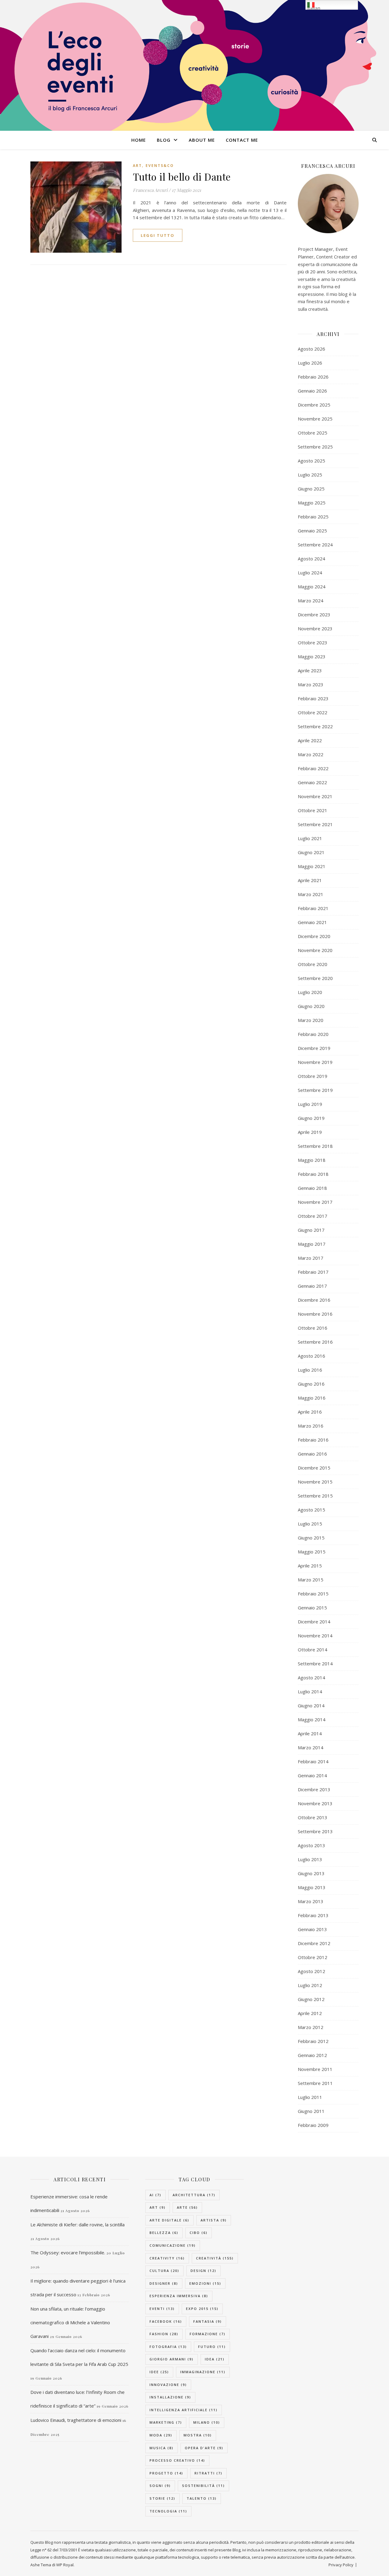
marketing (166, 2422)
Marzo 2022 (311, 754)
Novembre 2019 (315, 1062)
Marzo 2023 (311, 684)
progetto (166, 2473)
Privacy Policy (341, 2565)
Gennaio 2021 (312, 922)
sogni (160, 2486)
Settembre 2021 (315, 824)
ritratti (208, 2473)
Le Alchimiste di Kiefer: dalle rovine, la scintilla (77, 2225)
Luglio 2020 (310, 992)
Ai (155, 2195)
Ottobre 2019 (313, 1076)
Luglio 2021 (310, 838)
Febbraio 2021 (313, 908)
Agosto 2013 (312, 1845)
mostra (198, 2435)
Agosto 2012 (312, 1971)
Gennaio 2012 (312, 2055)
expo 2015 (202, 2309)
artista (214, 2220)
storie (162, 2498)
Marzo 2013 (311, 1901)
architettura (194, 2195)
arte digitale (169, 2220)
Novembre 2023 (315, 628)
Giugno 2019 (311, 1118)
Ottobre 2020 (313, 964)
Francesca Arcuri (150, 190)
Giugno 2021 (311, 852)
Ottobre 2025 (313, 433)
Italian (314, 8)
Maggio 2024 (312, 587)
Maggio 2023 (312, 656)
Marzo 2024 (311, 601)
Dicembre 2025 (314, 405)
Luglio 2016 (310, 1370)
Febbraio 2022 (313, 768)
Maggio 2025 (312, 503)
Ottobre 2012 (313, 1957)
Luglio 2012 (310, 1985)
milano (207, 2422)
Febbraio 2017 (313, 1272)
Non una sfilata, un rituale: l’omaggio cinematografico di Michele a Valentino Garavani (70, 2322)
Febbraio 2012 (313, 2041)
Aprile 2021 (310, 880)
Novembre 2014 (315, 1636)
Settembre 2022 (315, 726)
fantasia (208, 2321)
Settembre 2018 (315, 1146)
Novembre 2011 (315, 2069)
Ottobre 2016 (313, 1328)
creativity (167, 2258)
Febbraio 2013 (313, 1915)
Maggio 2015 (312, 1552)
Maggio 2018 (312, 1160)
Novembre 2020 (315, 950)
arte (187, 2207)
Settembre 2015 (315, 1496)
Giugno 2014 (311, 1705)
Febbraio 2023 (313, 698)
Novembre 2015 (315, 1482)
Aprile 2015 (310, 1566)
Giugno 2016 (311, 1384)
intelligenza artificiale (184, 2410)
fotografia (168, 2347)
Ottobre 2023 (313, 642)
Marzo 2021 (311, 894)
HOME (139, 140)
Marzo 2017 (311, 1258)
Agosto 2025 (312, 461)
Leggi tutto (158, 235)
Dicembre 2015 (314, 1468)
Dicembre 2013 (314, 1789)
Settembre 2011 (315, 2083)
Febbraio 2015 (313, 1594)
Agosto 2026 (312, 349)
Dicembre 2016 (314, 1300)
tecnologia (168, 2511)
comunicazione (173, 2245)
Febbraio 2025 (313, 517)
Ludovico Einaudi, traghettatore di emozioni (76, 2420)
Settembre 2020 (315, 978)
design (203, 2271)
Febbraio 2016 (313, 1440)
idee (159, 2372)
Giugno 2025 (311, 489)
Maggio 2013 (312, 1887)
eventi (162, 2309)
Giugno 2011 (311, 2111)
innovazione (168, 2385)
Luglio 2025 (310, 475)
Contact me (242, 140)
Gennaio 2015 (312, 1608)
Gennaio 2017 (312, 1286)
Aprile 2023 (310, 670)
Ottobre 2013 (313, 1817)
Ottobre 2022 (313, 712)
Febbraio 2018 (313, 1174)
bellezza (164, 2233)
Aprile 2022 (310, 740)
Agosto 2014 (312, 1678)
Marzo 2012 (311, 2027)
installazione (170, 2397)
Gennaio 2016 (312, 1454)
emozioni (205, 2283)
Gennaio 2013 (312, 1929)
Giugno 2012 (311, 1999)
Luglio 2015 (310, 1524)
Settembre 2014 (315, 1664)
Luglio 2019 (310, 1104)
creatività (215, 2258)
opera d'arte (204, 2448)
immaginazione (203, 2372)
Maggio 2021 (312, 866)
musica (162, 2448)
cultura (164, 2271)
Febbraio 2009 (313, 2125)
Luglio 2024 (310, 573)
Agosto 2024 (312, 559)
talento (202, 2498)
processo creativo (177, 2460)
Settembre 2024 (315, 545)
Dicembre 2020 (314, 936)
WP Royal (65, 2565)
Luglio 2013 (310, 1859)
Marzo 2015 (311, 1580)
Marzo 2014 (311, 1747)
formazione (208, 2334)
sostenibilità (203, 2486)
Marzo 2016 (311, 1426)
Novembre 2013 (315, 1803)
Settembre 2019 (315, 1090)
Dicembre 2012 (314, 1943)
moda (161, 2435)
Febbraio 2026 (313, 377)
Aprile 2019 (310, 1132)
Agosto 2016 (312, 1356)
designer (164, 2283)
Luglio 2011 (310, 2097)
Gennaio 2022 (312, 782)
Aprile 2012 (310, 2013)
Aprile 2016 (310, 1412)
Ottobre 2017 (313, 1216)
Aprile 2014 (310, 1733)
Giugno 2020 (311, 1006)
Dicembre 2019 (314, 1048)
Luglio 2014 (310, 1691)
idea (215, 2359)
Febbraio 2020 (313, 1034)
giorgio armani (172, 2359)
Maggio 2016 (312, 1398)
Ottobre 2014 (313, 1650)
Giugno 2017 (311, 1230)
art (158, 2207)
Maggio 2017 (312, 1244)
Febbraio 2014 (313, 1761)
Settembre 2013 (315, 1831)
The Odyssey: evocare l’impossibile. (68, 2252)
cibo (199, 2233)
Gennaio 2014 (312, 1775)
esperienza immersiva (179, 2296)
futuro (212, 2347)
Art (137, 166)
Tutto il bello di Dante (182, 177)
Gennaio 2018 (312, 1188)
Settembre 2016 (315, 1342)
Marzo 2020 (311, 1020)
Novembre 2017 (315, 1202)
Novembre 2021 (315, 796)
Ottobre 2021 (313, 810)
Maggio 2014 (312, 1719)
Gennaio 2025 (312, 531)
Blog (164, 140)
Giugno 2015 (311, 1538)
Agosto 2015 (312, 1510)
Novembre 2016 (315, 1314)
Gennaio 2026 (312, 391)
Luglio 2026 (310, 363)
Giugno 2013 (311, 1873)
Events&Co (160, 166)
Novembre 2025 (315, 419)
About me (202, 140)
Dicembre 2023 (314, 615)
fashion (164, 2334)
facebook (166, 2321)
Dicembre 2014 (314, 1622)
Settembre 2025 (315, 447)
